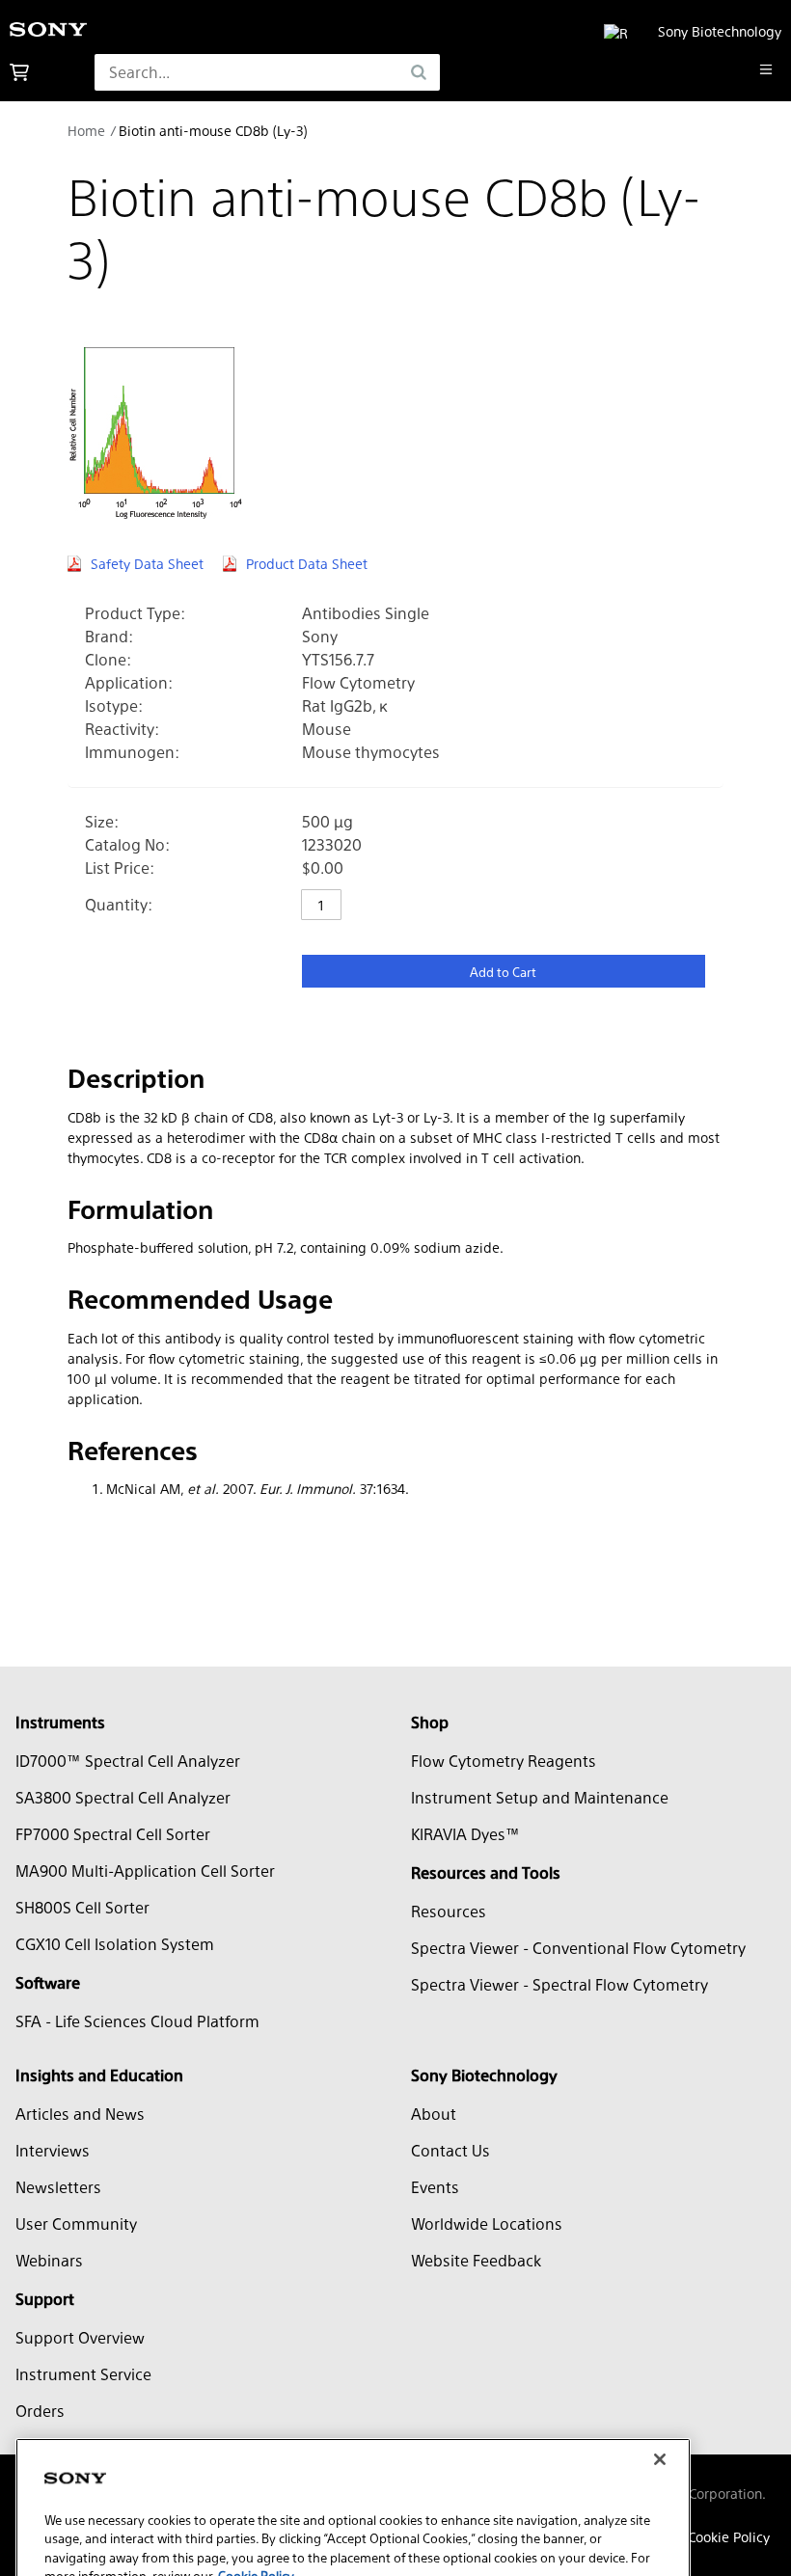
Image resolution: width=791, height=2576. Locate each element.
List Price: (120, 868)
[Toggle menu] (766, 69)
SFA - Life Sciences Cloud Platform (137, 2021)
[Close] (660, 2380)
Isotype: (114, 705)
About (434, 2114)
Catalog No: (127, 844)
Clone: (108, 659)
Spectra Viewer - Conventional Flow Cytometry (578, 1948)
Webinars (49, 2260)
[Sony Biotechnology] (48, 31)
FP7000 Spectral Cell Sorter (113, 1834)
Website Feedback (476, 2260)
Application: (129, 682)
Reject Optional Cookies (402, 2546)
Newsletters (58, 2187)
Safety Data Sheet (147, 563)
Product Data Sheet (307, 563)
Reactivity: (122, 729)
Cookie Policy (729, 2536)
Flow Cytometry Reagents (504, 1761)
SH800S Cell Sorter (82, 1907)
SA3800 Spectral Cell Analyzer (123, 1797)
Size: (102, 821)
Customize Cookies (129, 2546)
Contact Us (450, 2150)
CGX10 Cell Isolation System (115, 1944)
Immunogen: (132, 752)
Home (86, 130)
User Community (76, 2223)
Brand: (109, 636)
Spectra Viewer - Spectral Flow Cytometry (559, 1984)
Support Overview (80, 2337)
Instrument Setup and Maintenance (540, 1797)
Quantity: (119, 904)
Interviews (53, 2150)
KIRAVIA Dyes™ (465, 1834)
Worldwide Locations (487, 2223)
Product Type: (135, 613)
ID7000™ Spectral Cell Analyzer (128, 1761)
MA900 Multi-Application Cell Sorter (145, 1871)
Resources (449, 1911)
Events (435, 2187)
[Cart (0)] (19, 72)
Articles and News (80, 2114)
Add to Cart (503, 972)
